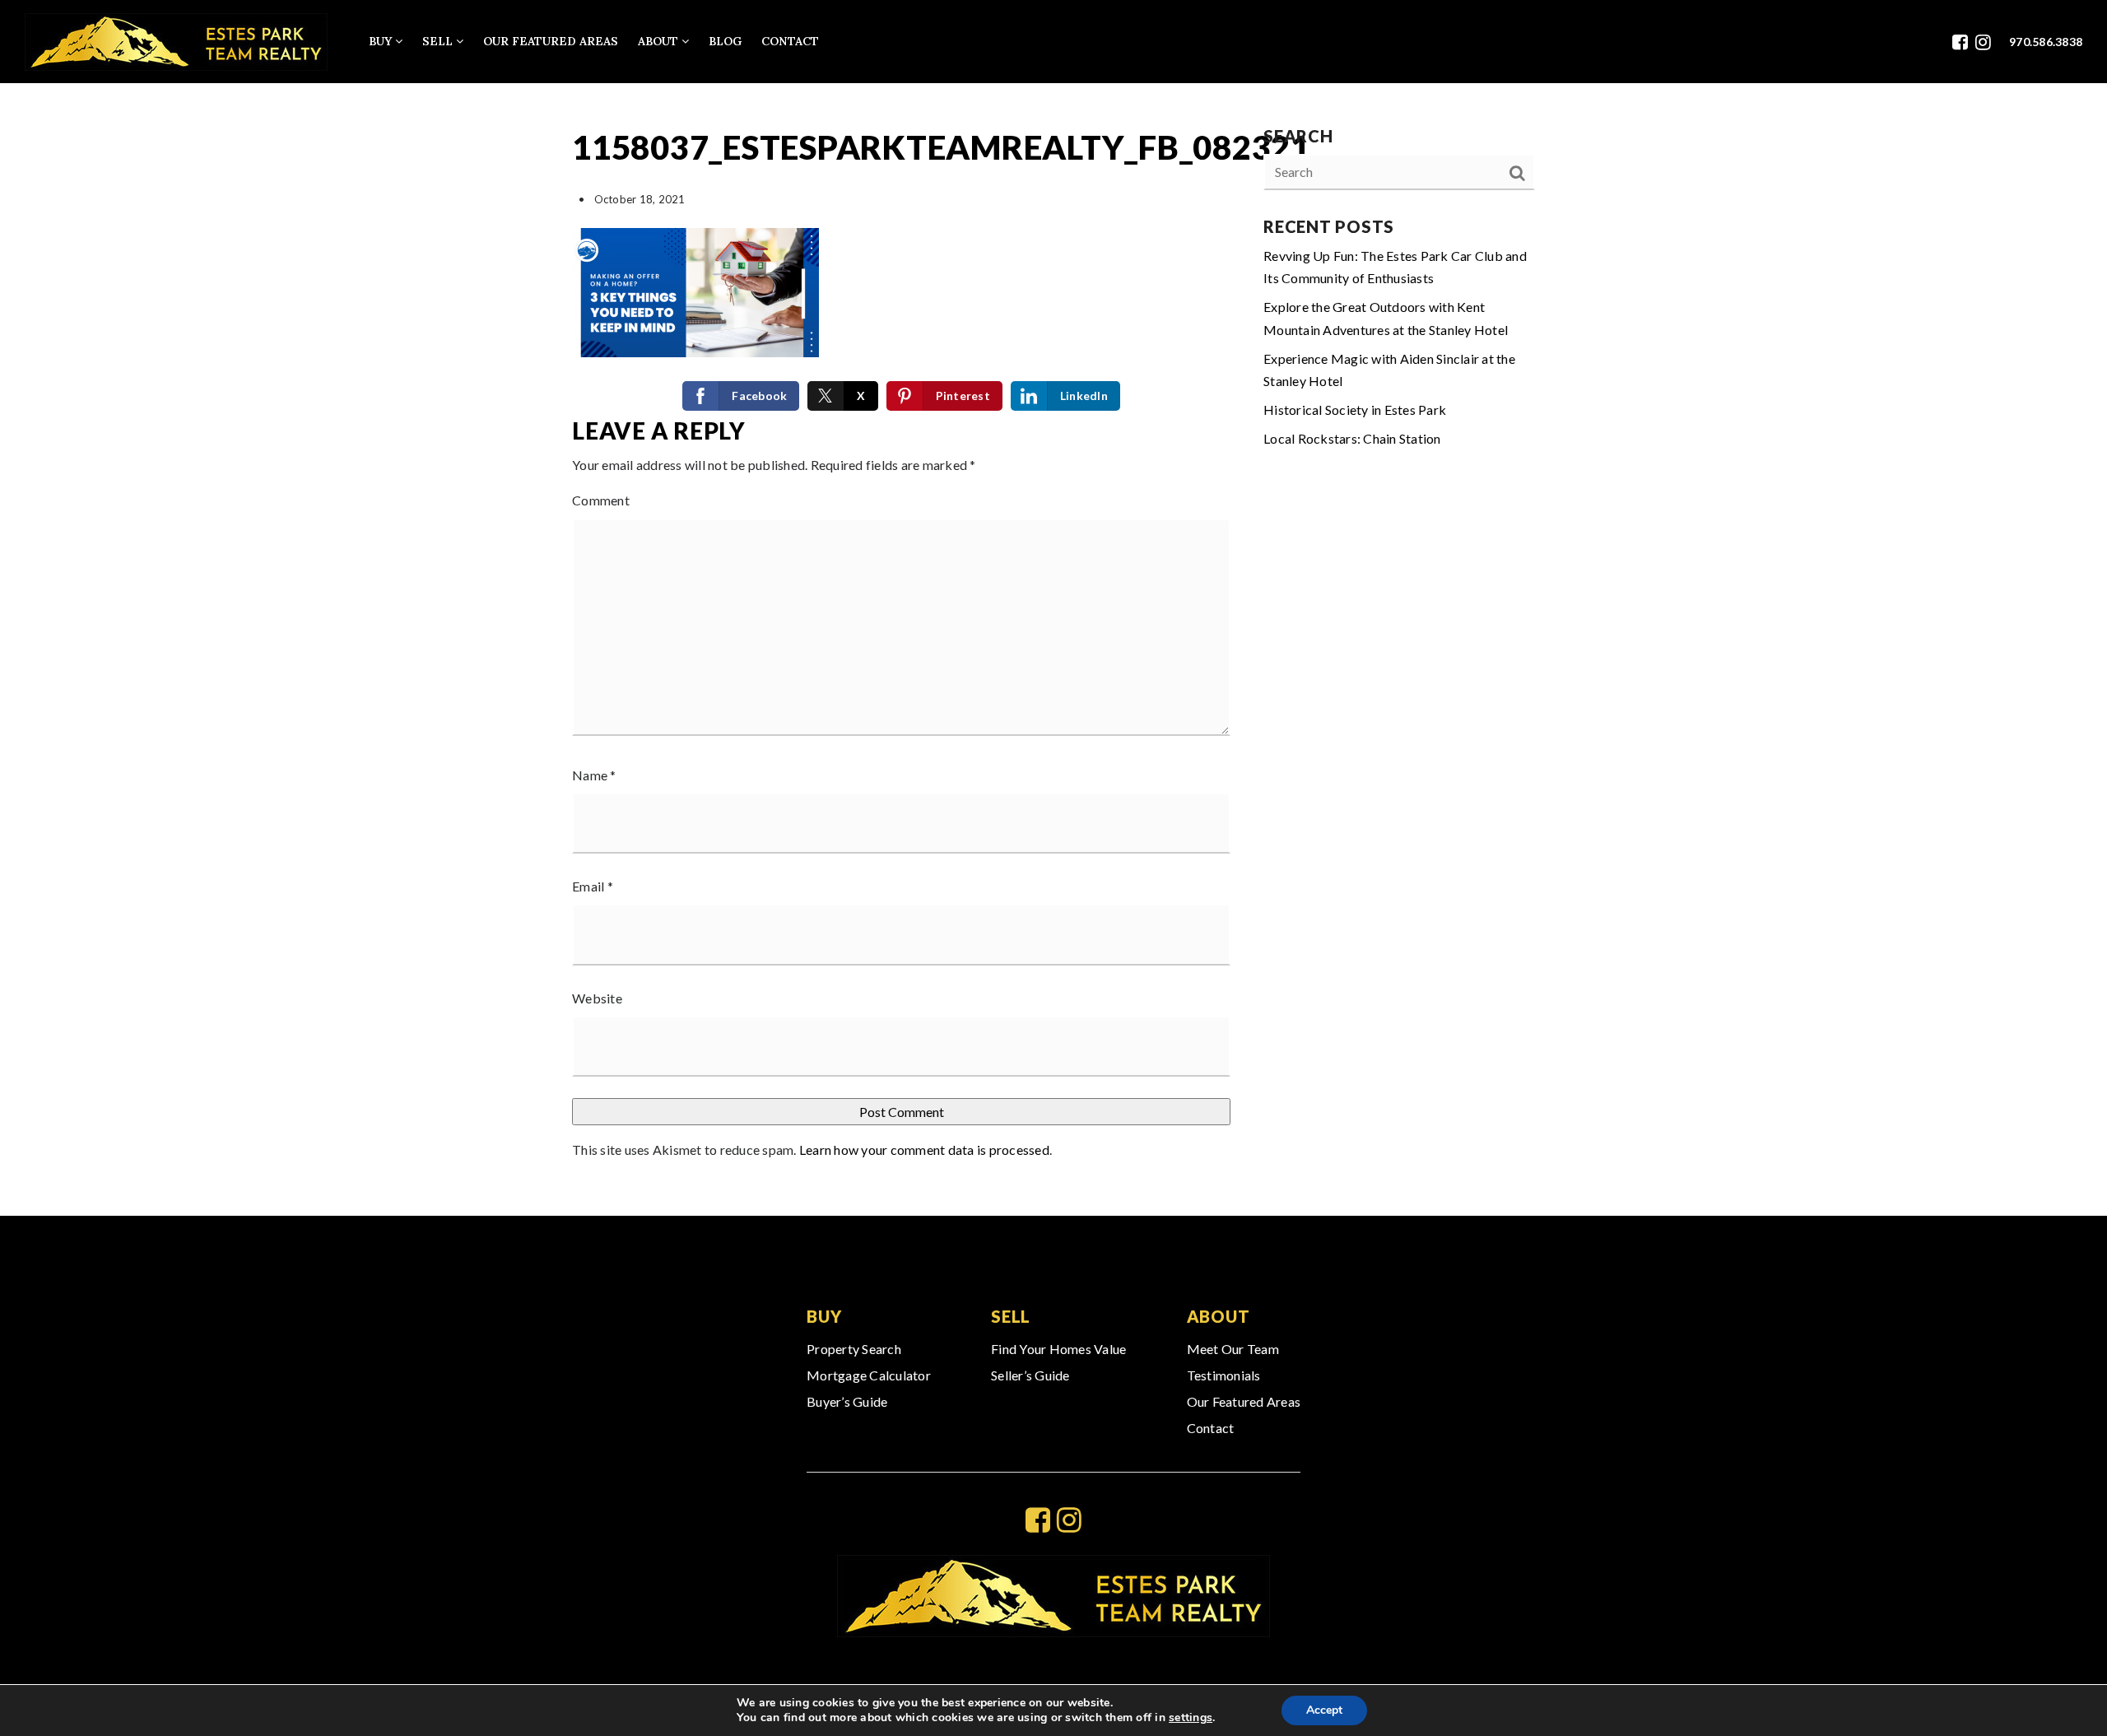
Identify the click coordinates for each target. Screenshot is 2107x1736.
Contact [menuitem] (790, 41)
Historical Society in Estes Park (1355, 410)
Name (594, 775)
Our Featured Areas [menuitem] (551, 41)
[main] (1053, 649)
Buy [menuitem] (382, 41)
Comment (601, 500)
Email (593, 886)
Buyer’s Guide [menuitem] (847, 1401)
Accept (1324, 1710)
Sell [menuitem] (439, 41)
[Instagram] (1983, 42)
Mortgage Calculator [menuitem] (869, 1375)
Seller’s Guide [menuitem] (1030, 1375)
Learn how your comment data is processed (924, 1150)
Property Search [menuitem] (854, 1349)
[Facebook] (1960, 42)
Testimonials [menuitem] (1224, 1375)
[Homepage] (176, 42)
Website (597, 998)
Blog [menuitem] (725, 41)
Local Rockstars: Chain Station (1352, 438)
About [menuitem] (660, 41)
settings (1191, 1718)
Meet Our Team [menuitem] (1233, 1349)
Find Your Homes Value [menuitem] (1058, 1349)
